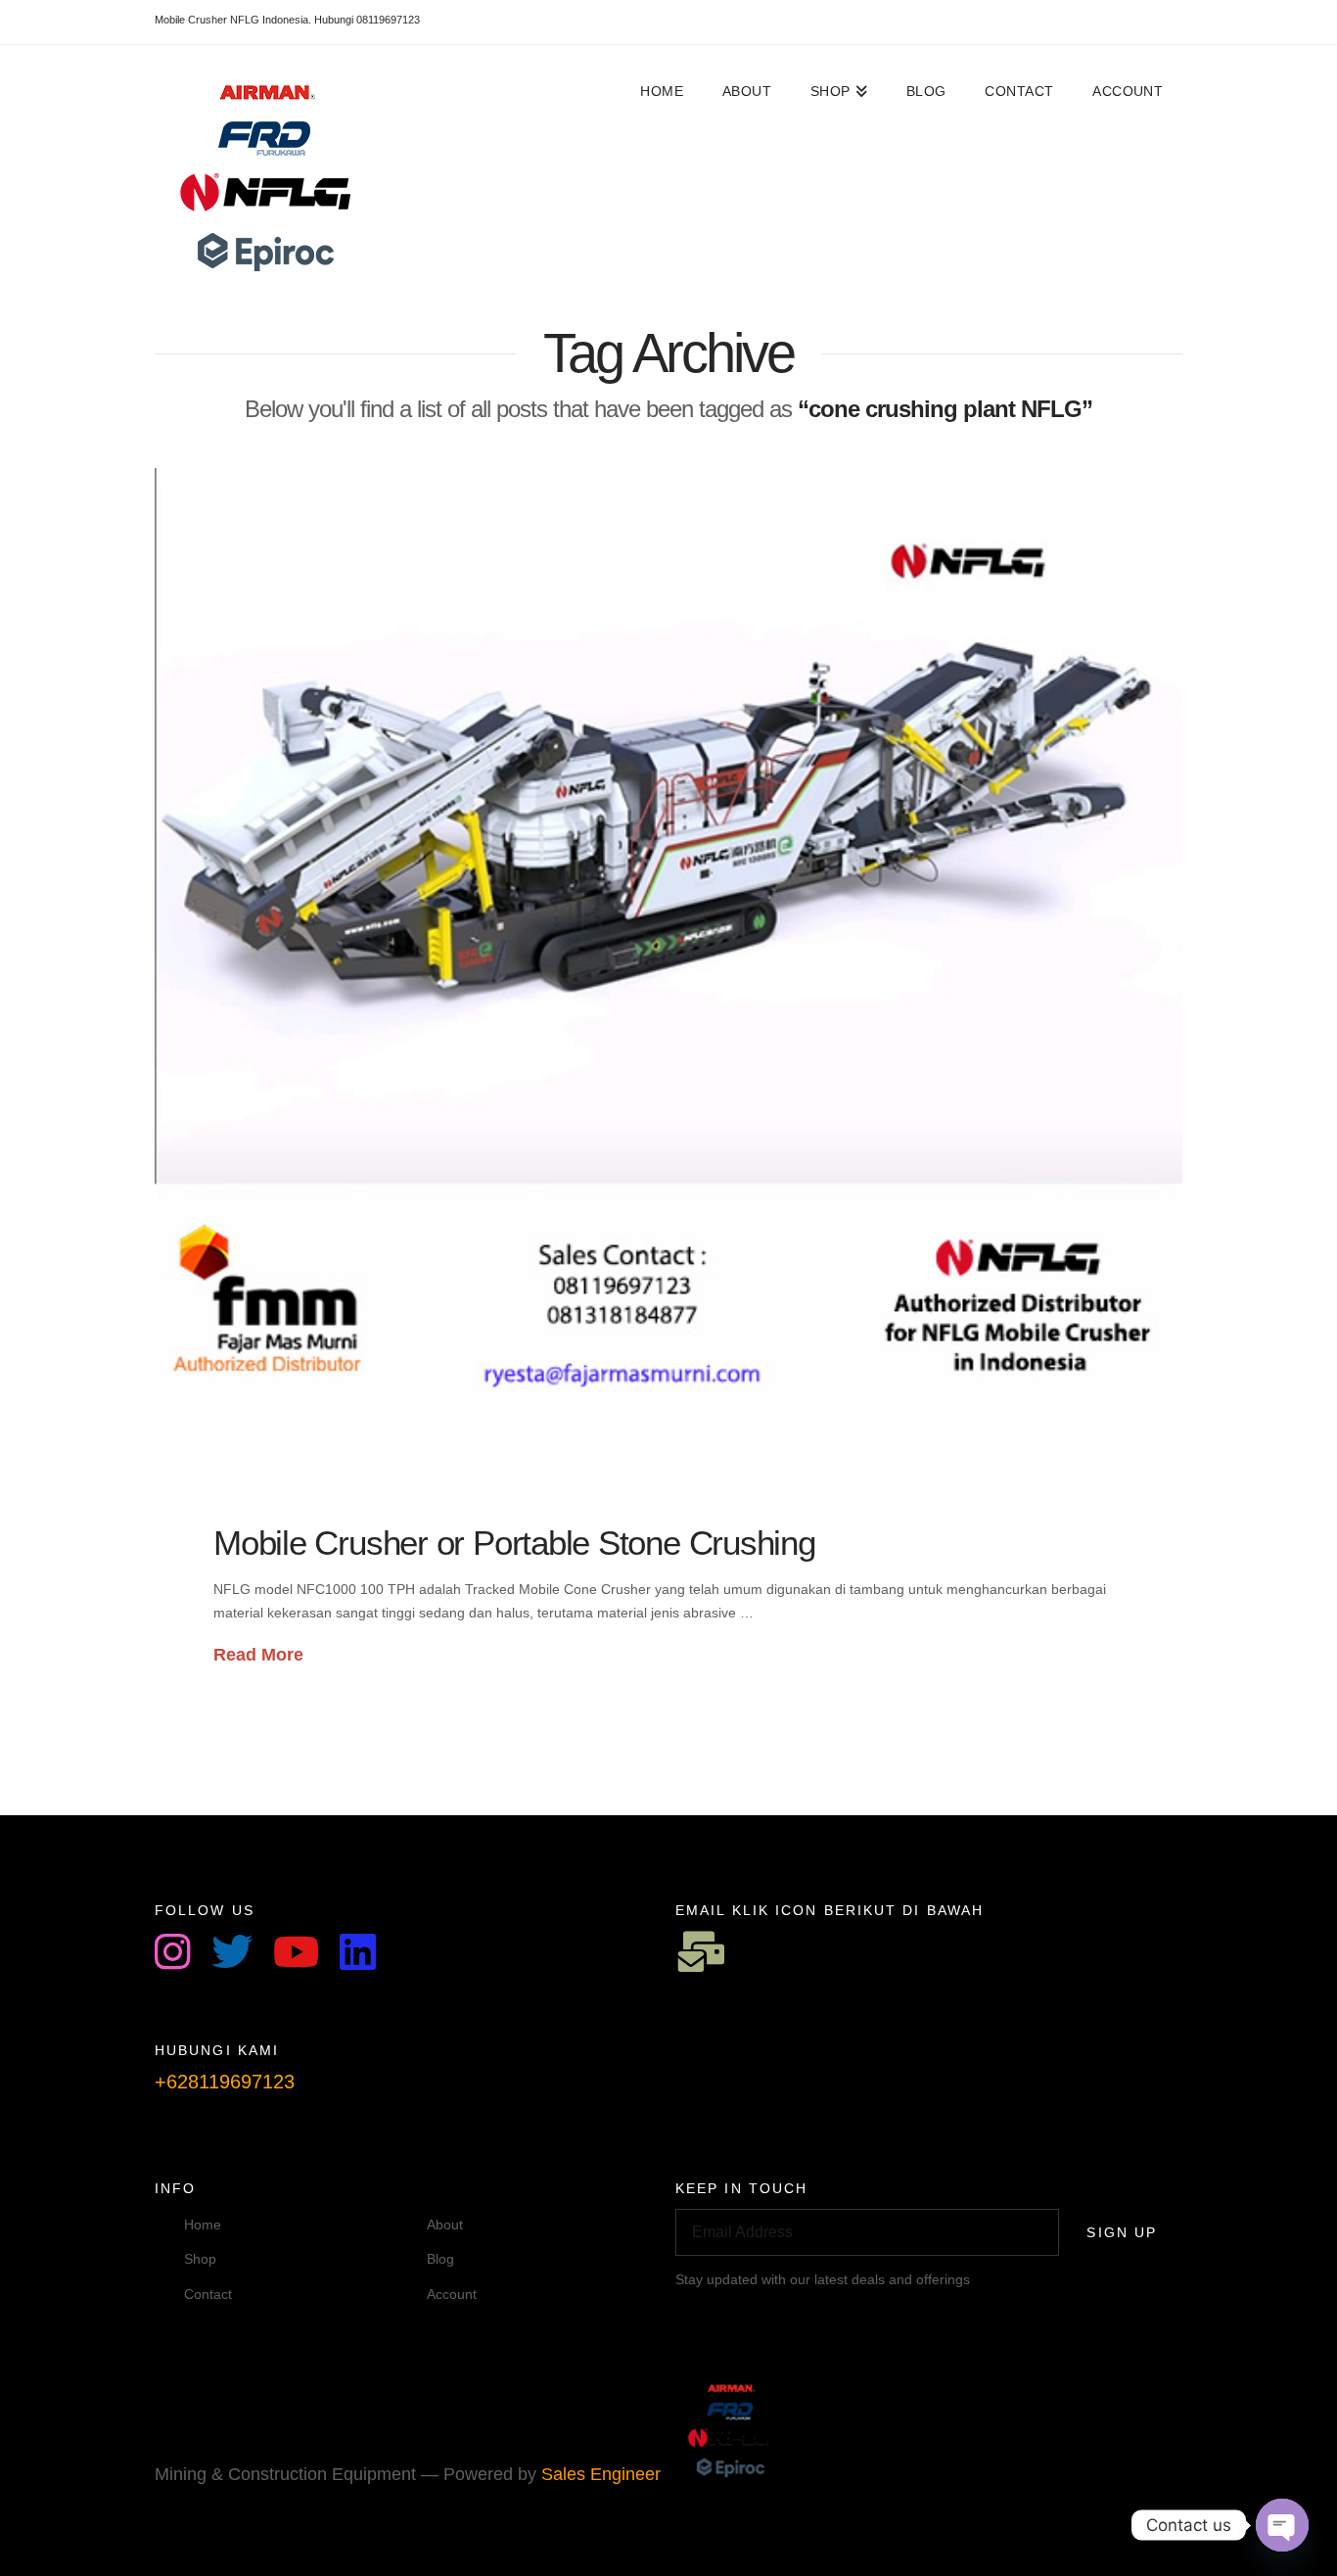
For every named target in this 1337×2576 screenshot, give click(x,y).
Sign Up (1122, 2232)
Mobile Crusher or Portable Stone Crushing (514, 1543)
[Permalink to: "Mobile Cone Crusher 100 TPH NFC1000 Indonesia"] (668, 967)
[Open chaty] (1282, 2525)
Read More (258, 1655)
